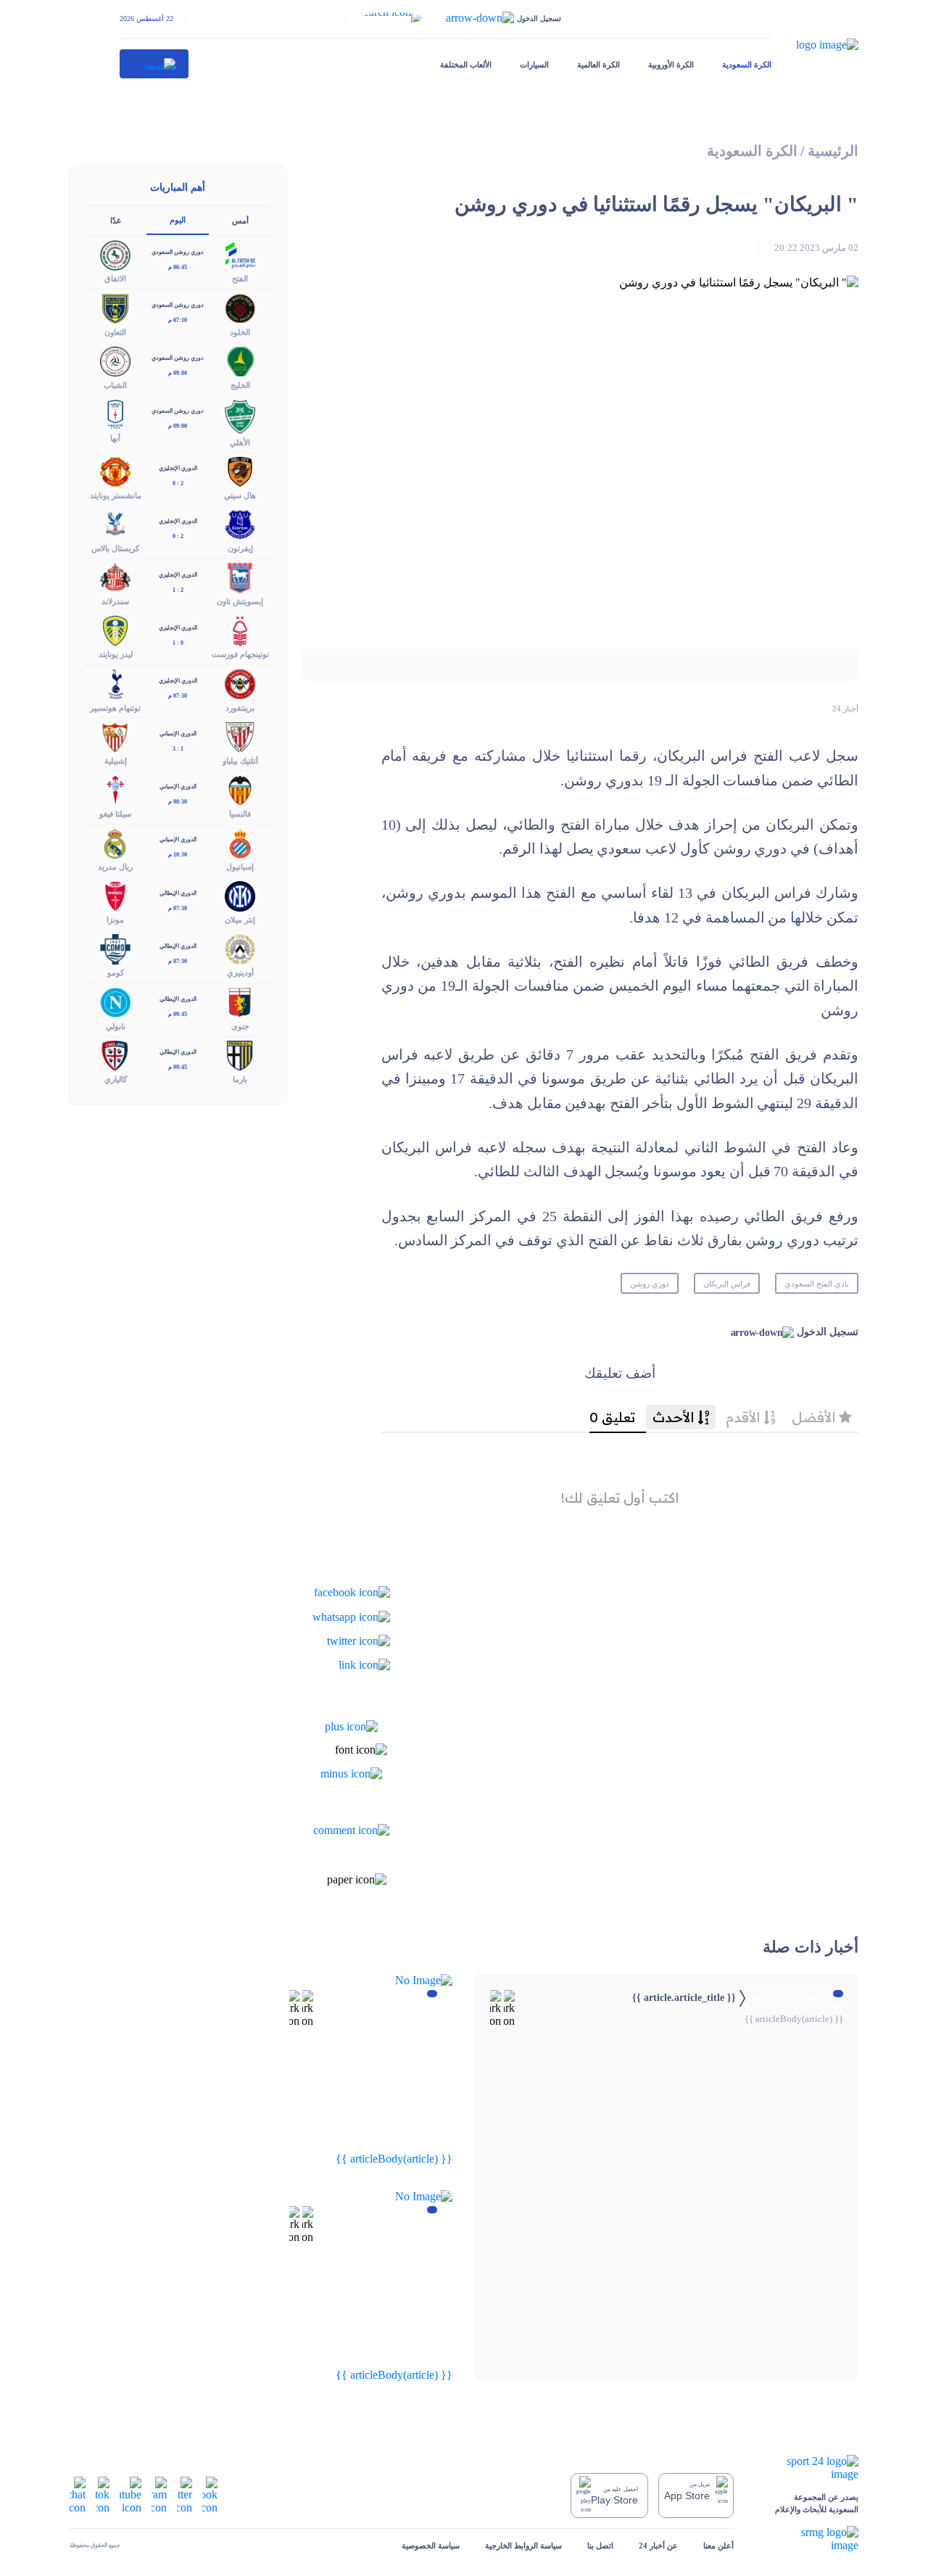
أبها (115, 438)
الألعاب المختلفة (466, 65)
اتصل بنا (600, 2546)
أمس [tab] (240, 220)
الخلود (240, 332)
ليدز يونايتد (116, 654)
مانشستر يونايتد (116, 495)
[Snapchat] (78, 2494)
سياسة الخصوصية (431, 2546)
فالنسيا (240, 814)
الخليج (240, 385)
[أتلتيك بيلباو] (240, 736)
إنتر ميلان (240, 920)
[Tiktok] (103, 2494)
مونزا (115, 920)
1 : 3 (178, 749)
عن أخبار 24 (658, 2546)
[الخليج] (240, 360)
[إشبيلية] (115, 736)
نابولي (116, 1026)
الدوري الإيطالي (178, 893)
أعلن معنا (718, 2546)
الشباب (115, 385)
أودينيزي (240, 973)
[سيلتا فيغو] (115, 789)
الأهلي (240, 442)
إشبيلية (116, 761)
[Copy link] (364, 1664)
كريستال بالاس (115, 548)
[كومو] (115, 948)
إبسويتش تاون (240, 601)
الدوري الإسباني (178, 734)
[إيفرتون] (240, 523)
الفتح (240, 278)
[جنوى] (240, 1001)
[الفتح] (240, 254)
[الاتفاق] (115, 254)
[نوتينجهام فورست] (240, 630)
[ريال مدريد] (115, 842)
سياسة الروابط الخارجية (523, 2546)
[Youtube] (130, 2494)
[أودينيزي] (240, 948)
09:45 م (178, 1014)
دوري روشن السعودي (178, 252)
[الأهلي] (240, 415)
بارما (240, 1079)
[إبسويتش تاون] (240, 577)
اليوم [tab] (178, 220)
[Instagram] (159, 2494)
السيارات (534, 65)
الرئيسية (833, 151)
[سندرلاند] (115, 577)
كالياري (116, 1079)
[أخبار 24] (154, 64)
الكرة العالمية (598, 65)
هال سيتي (240, 495)
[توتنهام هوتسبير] (115, 683)
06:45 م (178, 267)
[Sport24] (809, 2468)
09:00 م (178, 373)
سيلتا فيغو (115, 814)
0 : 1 (178, 643)
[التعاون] (115, 307)
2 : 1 (178, 590)
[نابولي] (115, 1001)
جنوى (240, 1026)
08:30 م (178, 802)
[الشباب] (115, 360)
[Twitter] (359, 1640)
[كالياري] (115, 1054)
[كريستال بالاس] (115, 523)
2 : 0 (178, 483)
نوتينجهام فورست (240, 654)
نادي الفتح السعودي (817, 1284)
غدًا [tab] (116, 220)
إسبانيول (240, 867)
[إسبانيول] (240, 842)
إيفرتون (240, 548)
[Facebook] (352, 1592)
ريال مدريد (115, 867)
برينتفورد (240, 708)
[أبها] (115, 413)
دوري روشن (650, 1284)
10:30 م (178, 855)
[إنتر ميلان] (240, 895)
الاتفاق (115, 278)
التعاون (115, 332)
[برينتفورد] (240, 683)
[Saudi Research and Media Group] (809, 2539)
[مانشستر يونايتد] (115, 470)
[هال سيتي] (240, 470)
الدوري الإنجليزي (178, 468)
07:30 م (178, 696)
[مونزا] (115, 895)
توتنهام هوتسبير (115, 708)
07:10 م (178, 320)
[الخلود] (240, 307)
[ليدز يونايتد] (115, 630)
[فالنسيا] (240, 789)
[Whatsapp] (351, 1615)
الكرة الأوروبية (671, 65)
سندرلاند (115, 601)
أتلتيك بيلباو (240, 761)
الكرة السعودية (747, 65)
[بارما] (240, 1054)
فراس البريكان (727, 1284)
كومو (116, 973)
